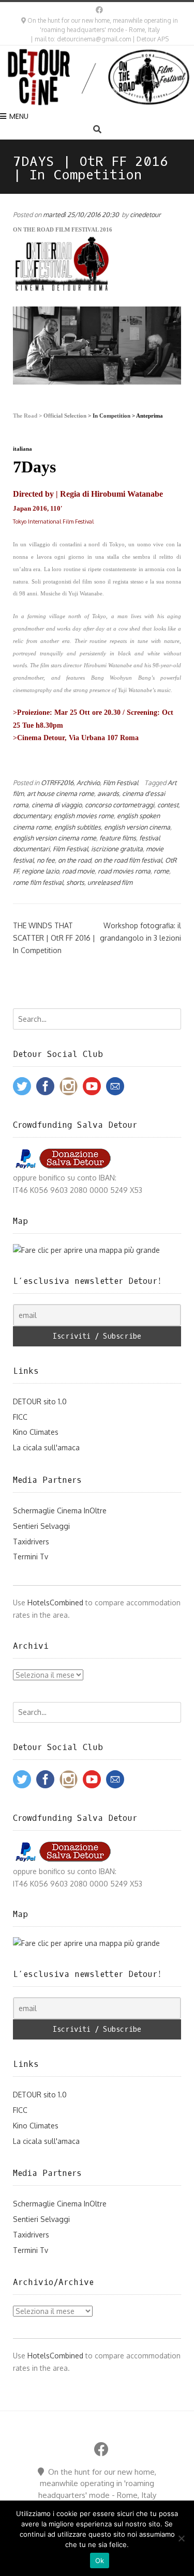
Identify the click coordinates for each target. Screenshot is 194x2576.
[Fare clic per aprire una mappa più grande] (86, 1250)
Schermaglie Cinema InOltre (60, 1511)
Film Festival (121, 783)
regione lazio (40, 871)
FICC (20, 1417)
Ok (100, 2560)
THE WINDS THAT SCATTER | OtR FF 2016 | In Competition (54, 938)
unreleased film (110, 882)
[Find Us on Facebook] (99, 10)
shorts (75, 882)
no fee (46, 860)
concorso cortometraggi (120, 805)
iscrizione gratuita (117, 849)
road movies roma (124, 871)
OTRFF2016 (57, 783)
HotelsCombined (55, 1603)
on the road (74, 860)
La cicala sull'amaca (46, 1447)
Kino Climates (36, 1432)
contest (168, 805)
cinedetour (145, 214)
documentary (32, 816)
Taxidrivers (31, 1542)
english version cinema (137, 827)
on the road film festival (128, 860)
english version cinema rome (55, 838)
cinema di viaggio (57, 805)
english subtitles (78, 827)
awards (108, 793)
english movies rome (84, 816)
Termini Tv (31, 1557)
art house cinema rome (61, 793)
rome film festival (38, 882)
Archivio (88, 783)
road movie (78, 871)
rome (161, 871)
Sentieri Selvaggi (41, 1526)
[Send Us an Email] (89, 10)
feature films (118, 838)
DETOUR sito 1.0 (40, 1401)
